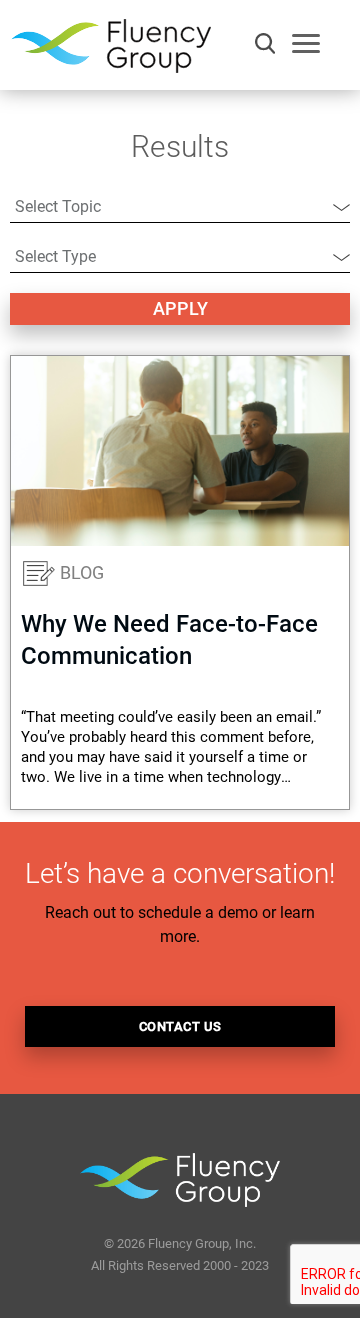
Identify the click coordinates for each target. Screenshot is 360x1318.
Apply (180, 308)
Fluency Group (111, 51)
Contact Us (180, 1026)
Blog (82, 572)
